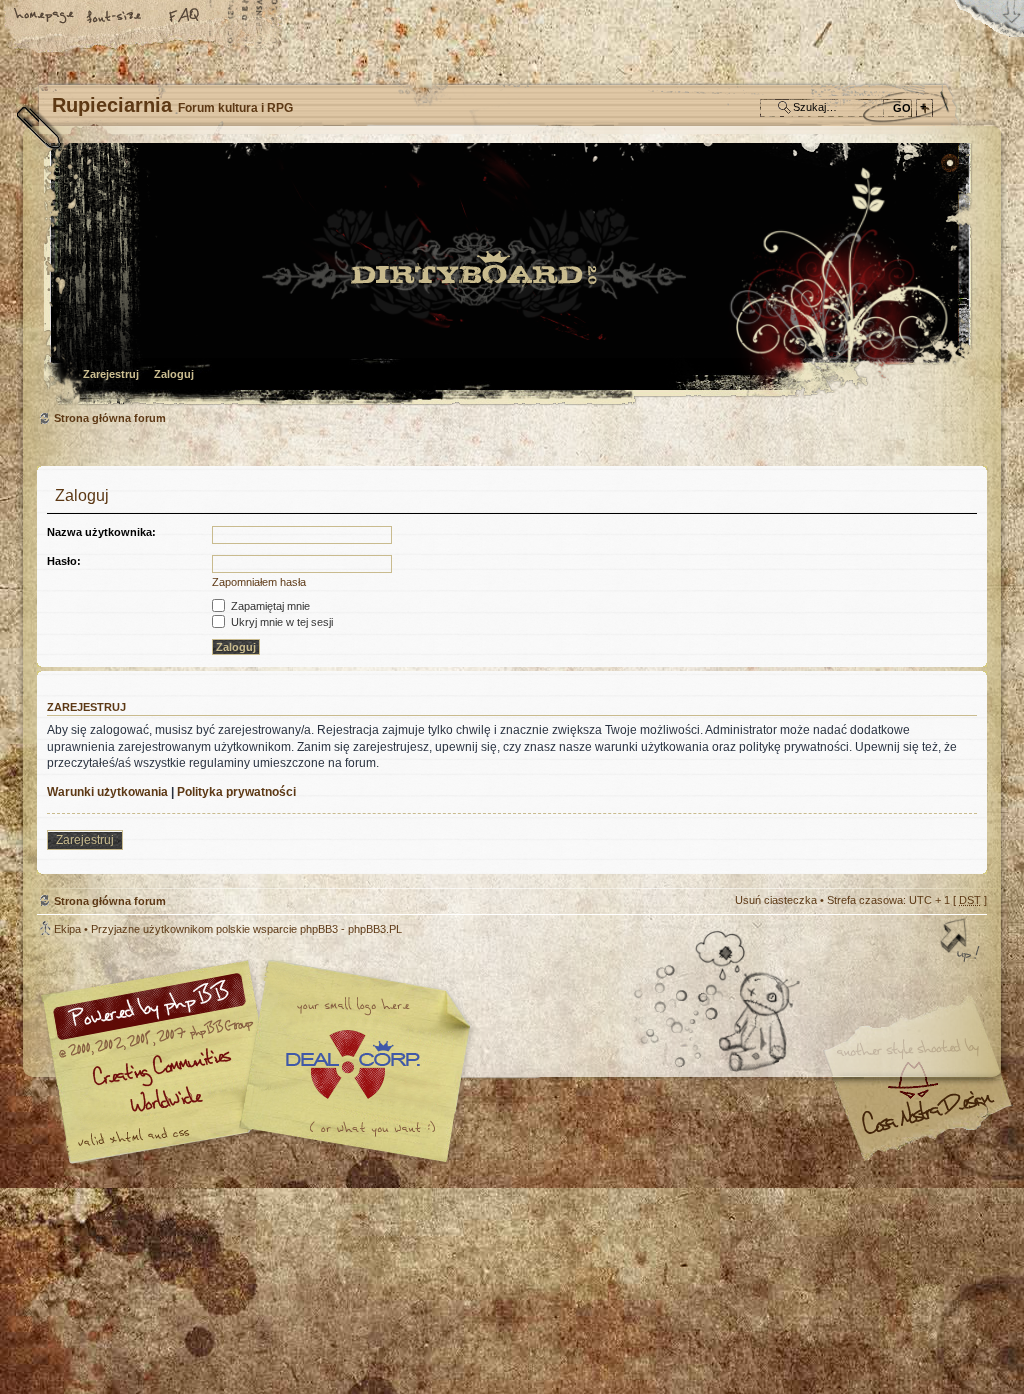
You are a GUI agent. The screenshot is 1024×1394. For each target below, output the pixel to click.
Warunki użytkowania (107, 792)
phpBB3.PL (375, 929)
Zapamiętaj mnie (269, 606)
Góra (962, 942)
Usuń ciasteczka (776, 900)
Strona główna (45, 17)
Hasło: (64, 561)
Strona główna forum (509, 275)
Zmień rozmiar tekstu (115, 17)
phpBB (262, 1062)
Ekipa (67, 929)
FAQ (185, 17)
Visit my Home (927, 1120)
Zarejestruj (111, 374)
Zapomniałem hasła (259, 582)
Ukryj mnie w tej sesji (280, 622)
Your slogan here (352, 1064)
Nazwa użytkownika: (101, 532)
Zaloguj (174, 374)
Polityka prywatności (236, 792)
